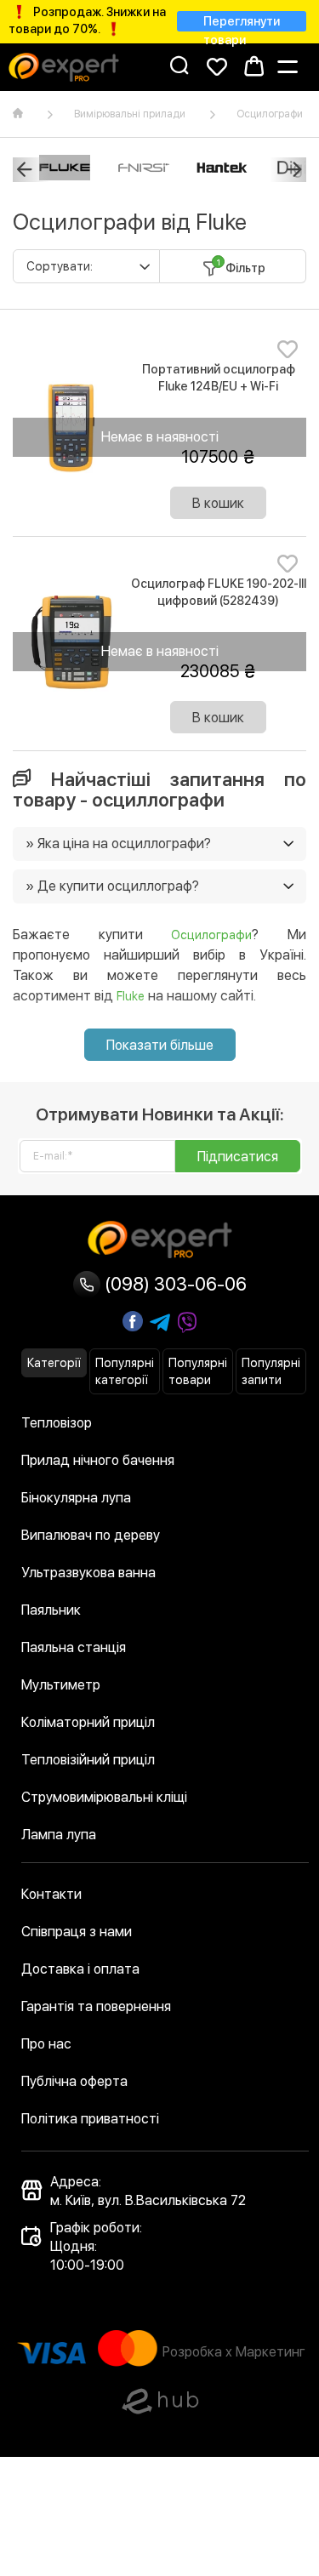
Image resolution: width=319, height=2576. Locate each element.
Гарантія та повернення (96, 2006)
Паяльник (51, 1610)
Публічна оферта (74, 2081)
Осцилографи (270, 114)
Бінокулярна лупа (76, 1498)
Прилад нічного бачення (98, 1460)
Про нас (46, 2044)
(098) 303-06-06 (174, 1284)
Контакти (51, 1894)
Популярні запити (271, 1371)
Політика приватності (90, 2119)
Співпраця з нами (77, 1932)
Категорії (54, 1363)
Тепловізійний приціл (88, 1760)
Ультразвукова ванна (88, 1573)
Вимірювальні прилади (130, 114)
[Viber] (187, 1323)
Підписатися (238, 1157)
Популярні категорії (125, 1371)
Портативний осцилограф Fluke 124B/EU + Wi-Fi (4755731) (219, 386)
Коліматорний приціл (88, 1722)
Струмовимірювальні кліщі (104, 1797)
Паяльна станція (74, 1647)
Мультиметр (61, 1685)
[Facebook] (133, 1321)
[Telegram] (160, 1323)
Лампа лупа (59, 1835)
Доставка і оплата (80, 1969)
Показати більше (160, 1045)
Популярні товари (198, 1371)
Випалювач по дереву (91, 1535)
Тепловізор (57, 1423)
